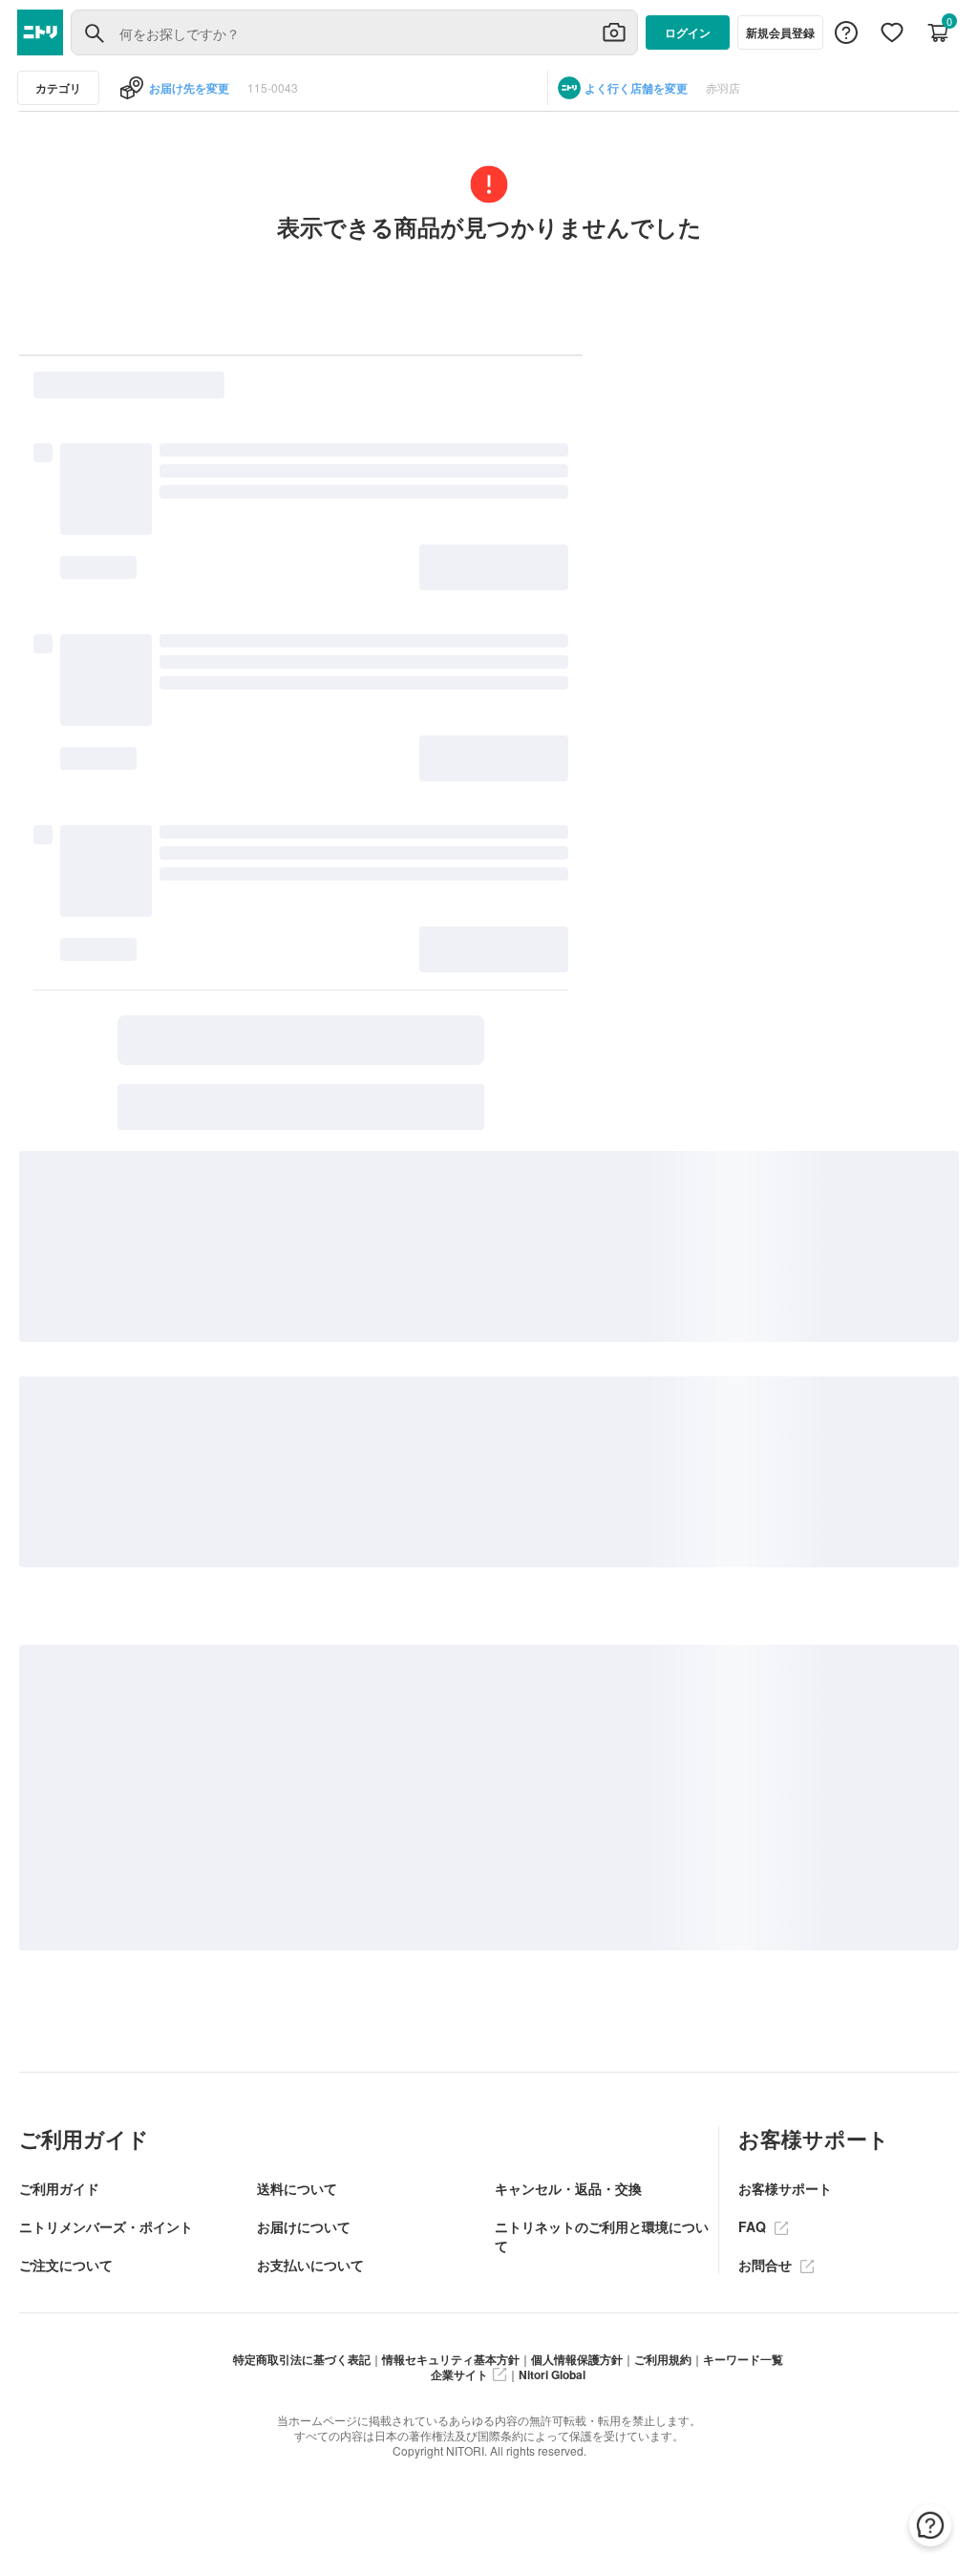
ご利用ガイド (59, 2188)
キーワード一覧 (743, 2359)
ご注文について (66, 2265)
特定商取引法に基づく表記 (302, 2359)
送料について (297, 2188)
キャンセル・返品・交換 (568, 2188)
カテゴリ (58, 88)
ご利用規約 (663, 2359)
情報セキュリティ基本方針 (451, 2359)
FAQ (754, 2226)
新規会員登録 (780, 32)
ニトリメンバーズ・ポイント (106, 2226)
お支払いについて (310, 2265)
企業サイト (459, 2374)
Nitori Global (552, 2374)
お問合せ (767, 2265)
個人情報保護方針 (577, 2359)
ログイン (688, 32)
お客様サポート (785, 2188)
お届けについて (304, 2226)
